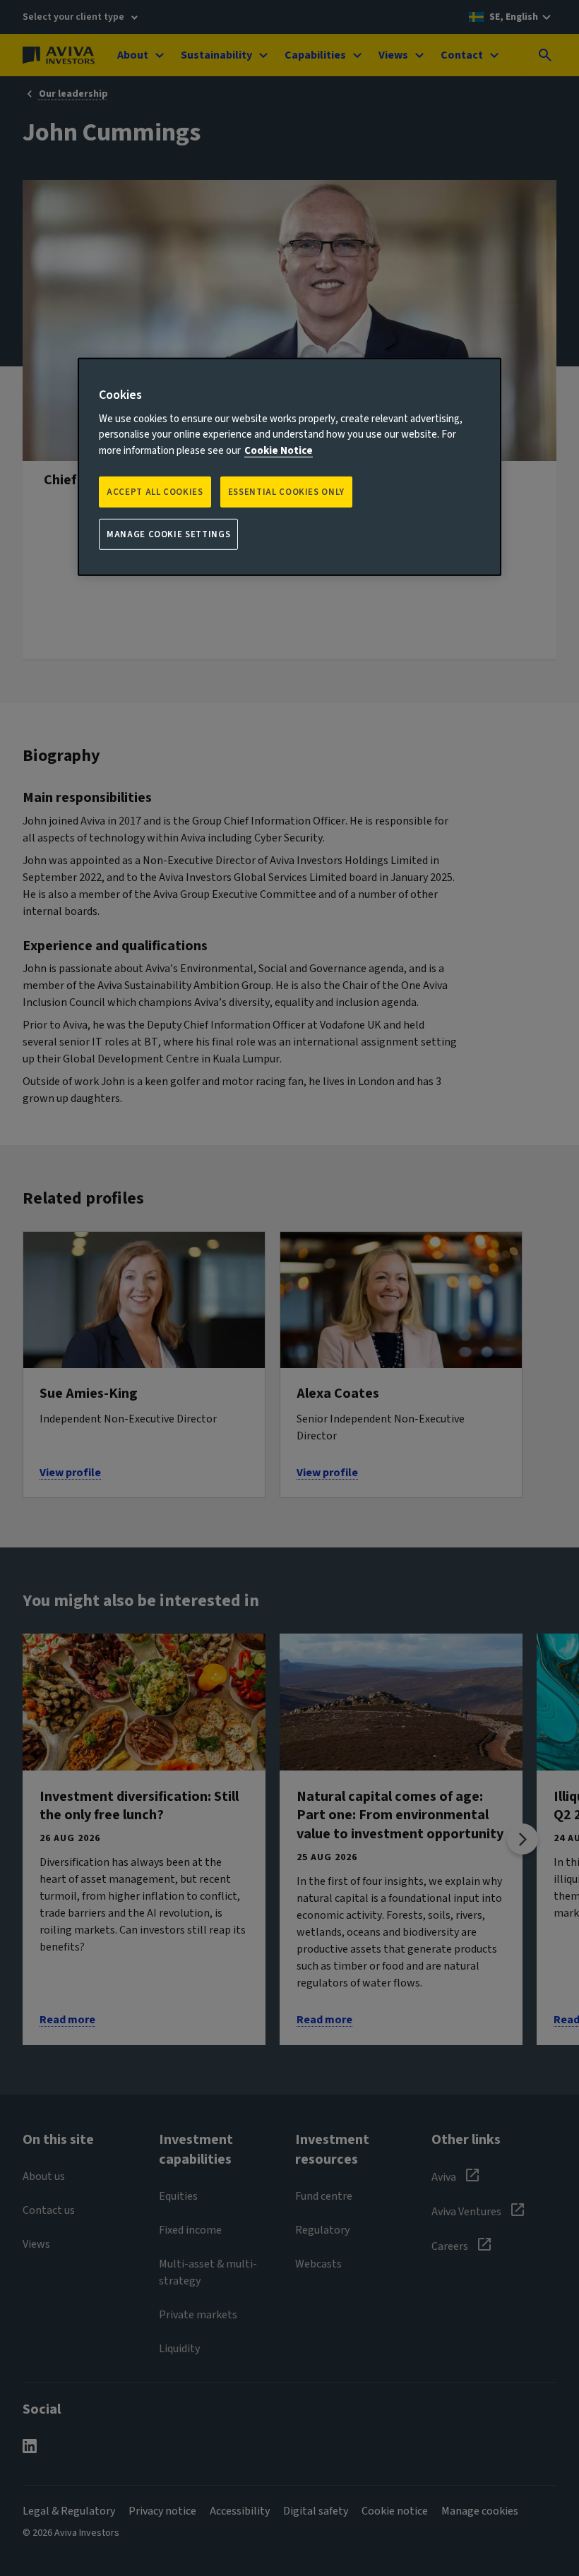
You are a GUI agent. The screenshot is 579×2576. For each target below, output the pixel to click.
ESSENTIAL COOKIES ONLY (286, 492)
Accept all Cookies (155, 492)
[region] (289, 467)
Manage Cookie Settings (168, 534)
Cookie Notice (279, 450)
